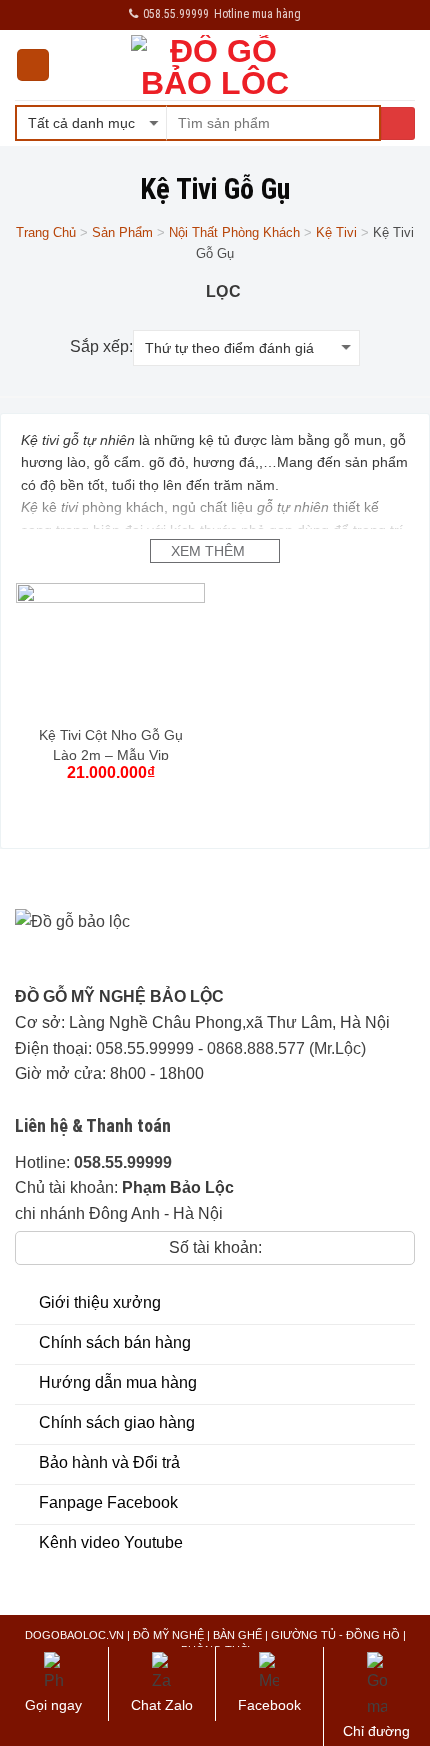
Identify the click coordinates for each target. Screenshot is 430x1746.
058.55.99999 (145, 1048)
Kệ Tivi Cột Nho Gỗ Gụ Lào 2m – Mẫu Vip (111, 745)
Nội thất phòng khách (234, 232)
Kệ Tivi (336, 232)
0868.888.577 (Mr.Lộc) (286, 1048)
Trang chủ (46, 232)
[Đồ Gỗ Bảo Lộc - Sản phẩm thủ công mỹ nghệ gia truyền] (215, 65)
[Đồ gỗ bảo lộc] (137, 946)
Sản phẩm (122, 232)
